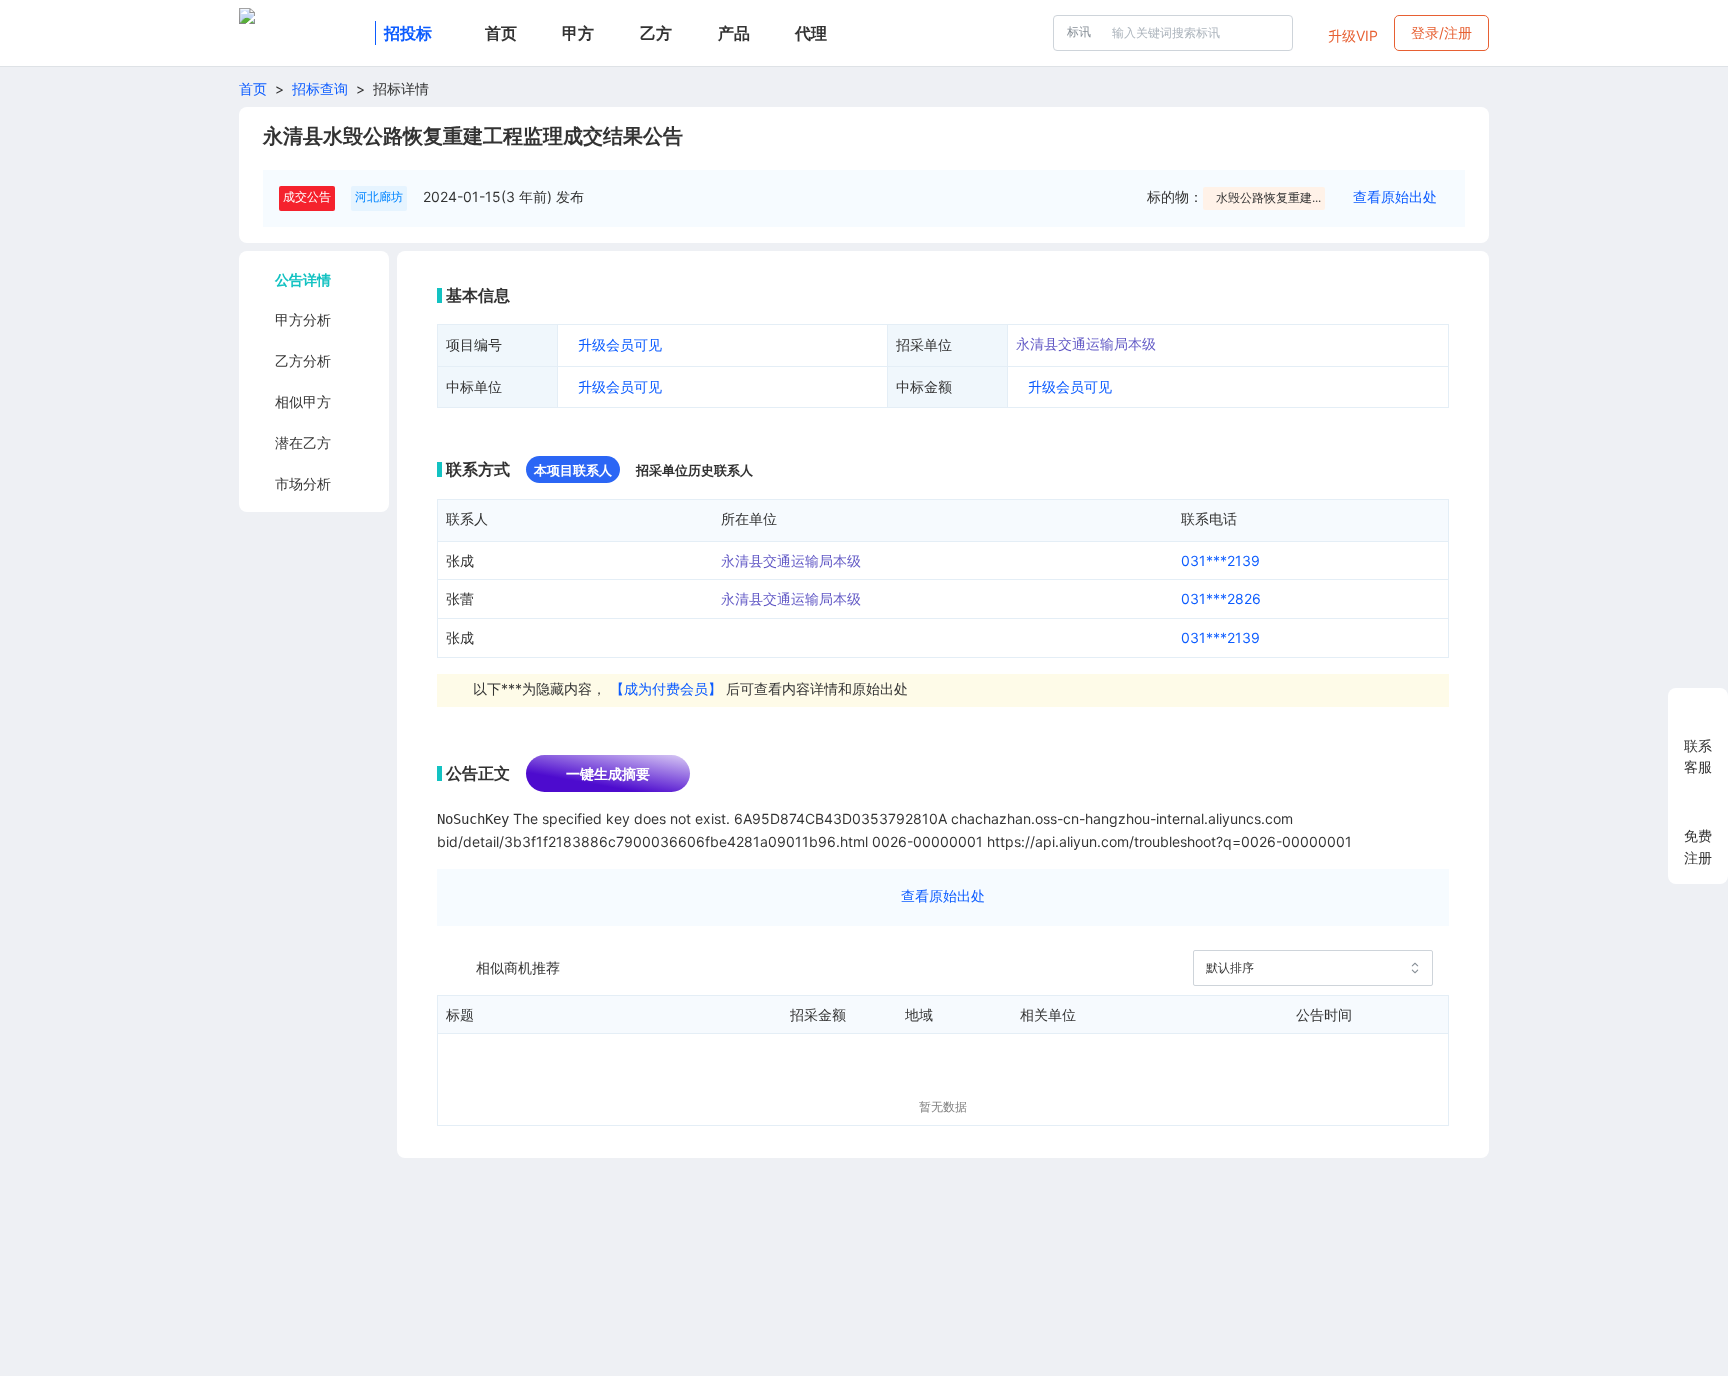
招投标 (408, 33)
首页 (253, 88)
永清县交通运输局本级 (1086, 343)
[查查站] (303, 33)
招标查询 (320, 88)
